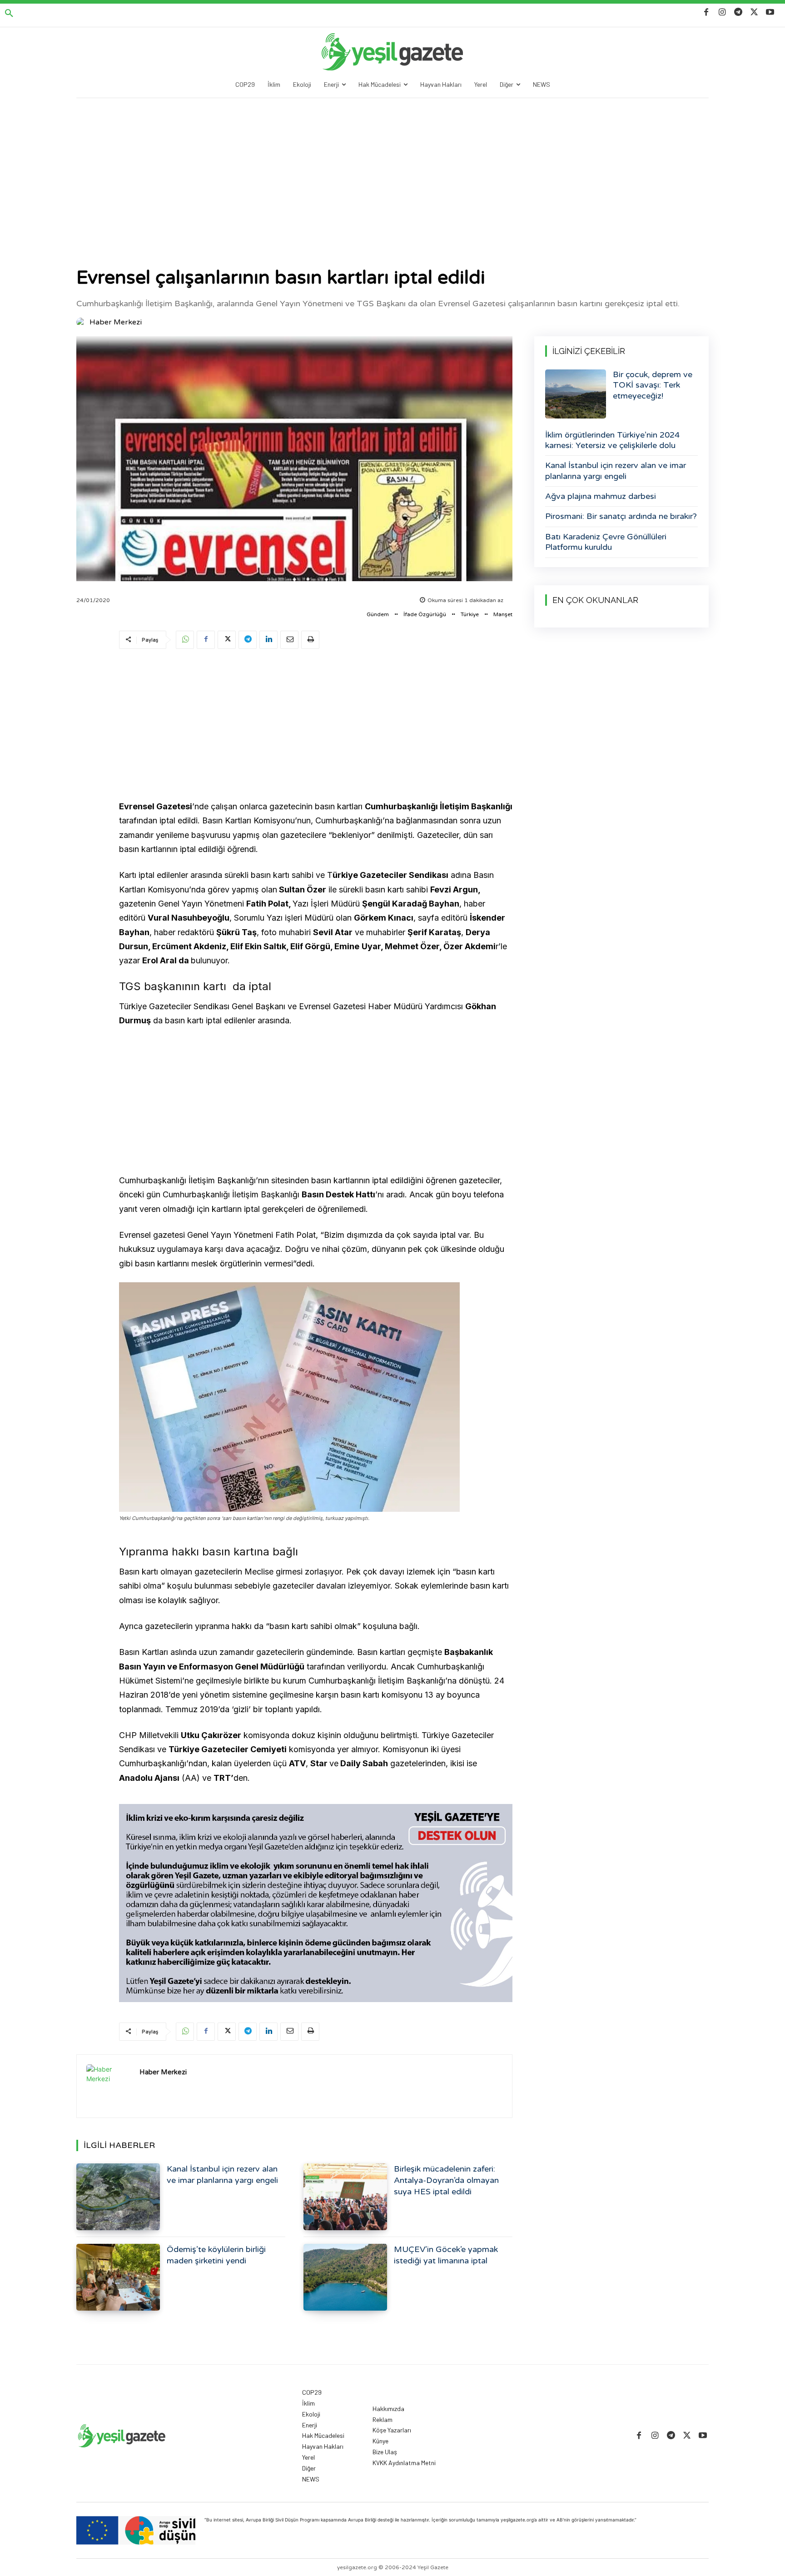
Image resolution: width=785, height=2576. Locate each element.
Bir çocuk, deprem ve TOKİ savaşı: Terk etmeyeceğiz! (653, 385)
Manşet (503, 614)
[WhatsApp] (185, 640)
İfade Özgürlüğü (425, 614)
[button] (9, 14)
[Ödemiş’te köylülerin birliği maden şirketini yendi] (118, 2277)
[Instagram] (722, 12)
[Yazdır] (310, 640)
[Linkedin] (268, 640)
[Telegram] (738, 12)
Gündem (378, 614)
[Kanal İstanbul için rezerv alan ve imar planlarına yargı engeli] (118, 2197)
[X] (754, 12)
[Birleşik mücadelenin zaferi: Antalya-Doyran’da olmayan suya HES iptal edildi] (345, 2197)
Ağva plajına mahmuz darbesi (601, 496)
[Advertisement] (392, 166)
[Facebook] (706, 12)
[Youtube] (770, 12)
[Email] (289, 640)
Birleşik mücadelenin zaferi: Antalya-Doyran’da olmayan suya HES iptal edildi (446, 2180)
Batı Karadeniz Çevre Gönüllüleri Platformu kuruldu (606, 542)
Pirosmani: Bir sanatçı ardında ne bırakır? (621, 516)
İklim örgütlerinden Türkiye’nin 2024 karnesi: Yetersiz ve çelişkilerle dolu (612, 440)
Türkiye (470, 614)
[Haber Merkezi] (82, 322)
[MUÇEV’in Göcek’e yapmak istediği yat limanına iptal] (345, 2277)
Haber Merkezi (116, 322)
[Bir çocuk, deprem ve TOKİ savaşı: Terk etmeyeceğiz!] (576, 394)
